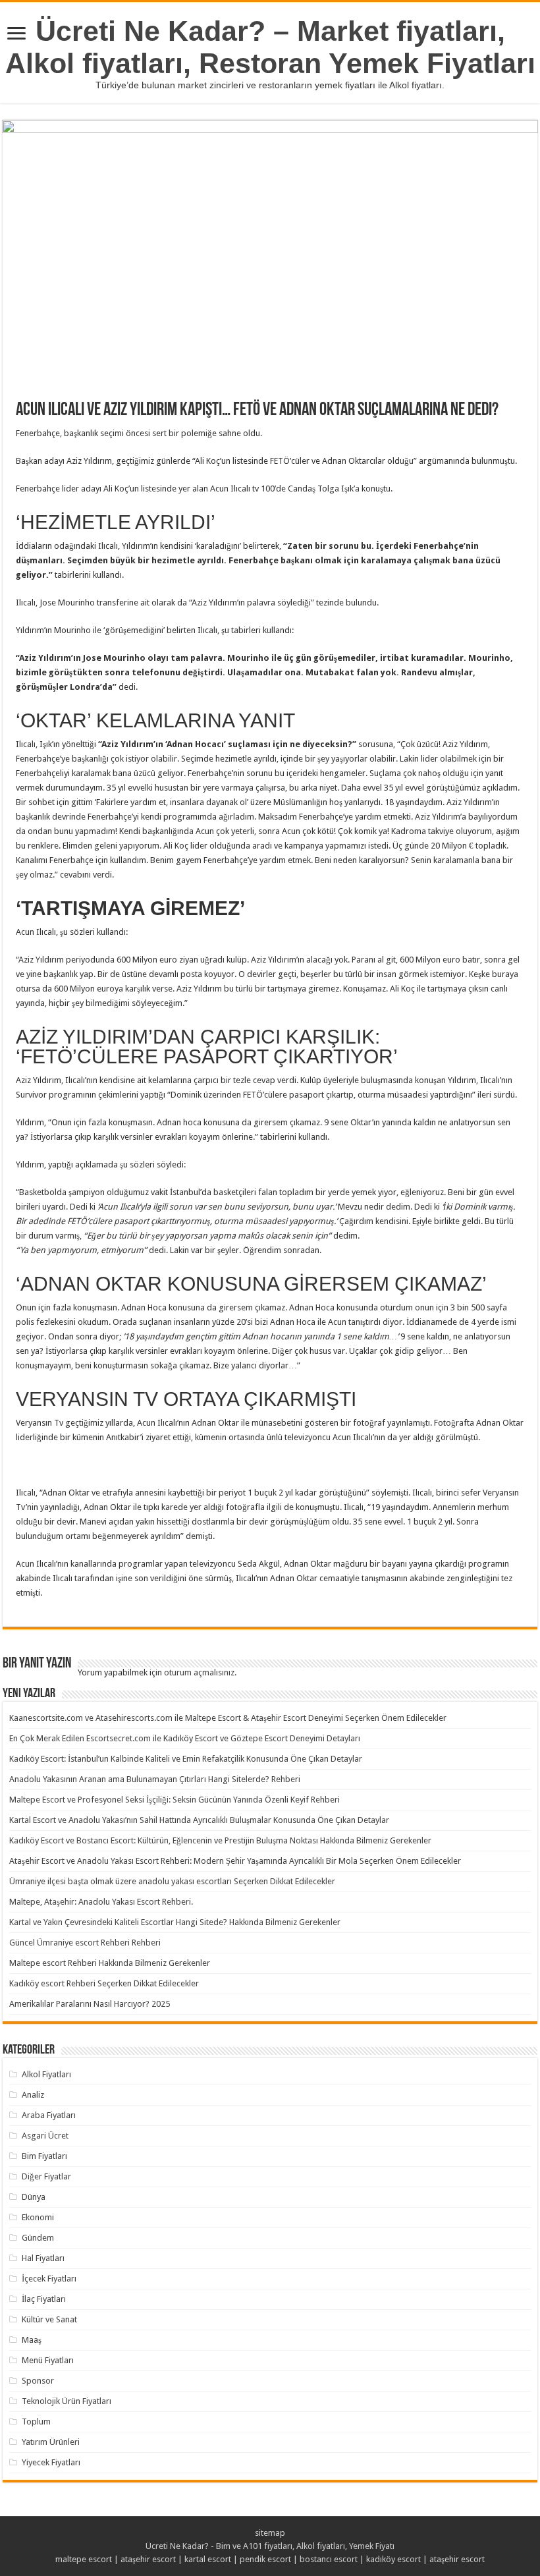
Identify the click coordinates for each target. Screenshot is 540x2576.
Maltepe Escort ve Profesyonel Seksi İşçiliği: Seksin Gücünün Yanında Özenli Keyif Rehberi (175, 1800)
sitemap (270, 2533)
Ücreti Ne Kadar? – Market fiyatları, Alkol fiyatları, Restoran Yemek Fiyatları (270, 47)
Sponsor (38, 2381)
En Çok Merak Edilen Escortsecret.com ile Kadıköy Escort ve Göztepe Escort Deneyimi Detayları (185, 1738)
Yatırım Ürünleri (51, 2442)
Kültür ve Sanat (49, 2319)
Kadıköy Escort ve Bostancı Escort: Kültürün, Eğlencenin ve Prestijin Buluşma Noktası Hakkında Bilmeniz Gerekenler (220, 1840)
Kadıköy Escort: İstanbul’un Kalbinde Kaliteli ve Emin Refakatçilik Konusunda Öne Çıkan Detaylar (186, 1759)
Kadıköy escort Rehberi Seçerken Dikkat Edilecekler (104, 1983)
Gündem (38, 2238)
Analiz (33, 2095)
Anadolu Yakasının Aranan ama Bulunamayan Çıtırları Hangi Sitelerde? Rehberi (155, 1779)
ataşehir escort (148, 2559)
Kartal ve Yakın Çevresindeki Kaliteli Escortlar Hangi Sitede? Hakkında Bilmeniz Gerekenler (175, 1922)
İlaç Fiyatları (44, 2299)
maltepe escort (84, 2559)
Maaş (32, 2340)
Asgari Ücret (45, 2136)
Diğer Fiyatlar (46, 2176)
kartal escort (208, 2559)
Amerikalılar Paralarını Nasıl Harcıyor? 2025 (90, 2004)
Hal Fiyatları (43, 2258)
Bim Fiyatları (44, 2156)
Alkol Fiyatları (46, 2074)
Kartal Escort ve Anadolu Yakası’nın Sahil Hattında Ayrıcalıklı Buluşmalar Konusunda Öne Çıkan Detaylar (199, 1820)
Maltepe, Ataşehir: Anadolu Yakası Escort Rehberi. (101, 1902)
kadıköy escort (393, 2559)
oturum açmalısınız (199, 1672)
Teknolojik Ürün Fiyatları (67, 2401)
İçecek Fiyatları (49, 2279)
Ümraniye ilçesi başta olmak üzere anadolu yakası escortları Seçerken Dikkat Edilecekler (172, 1881)
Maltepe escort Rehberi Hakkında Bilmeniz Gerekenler (110, 1963)
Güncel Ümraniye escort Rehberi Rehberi (85, 1943)
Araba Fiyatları (49, 2115)
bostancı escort (329, 2559)
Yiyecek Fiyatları (51, 2462)
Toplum (36, 2422)
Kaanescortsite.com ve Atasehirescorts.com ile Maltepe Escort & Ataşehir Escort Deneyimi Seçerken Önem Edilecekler (228, 1718)
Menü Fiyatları (48, 2360)
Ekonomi (38, 2217)
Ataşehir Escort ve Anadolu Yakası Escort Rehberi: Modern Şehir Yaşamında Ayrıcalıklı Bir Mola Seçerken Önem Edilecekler (235, 1861)
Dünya (34, 2197)
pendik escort (265, 2559)
